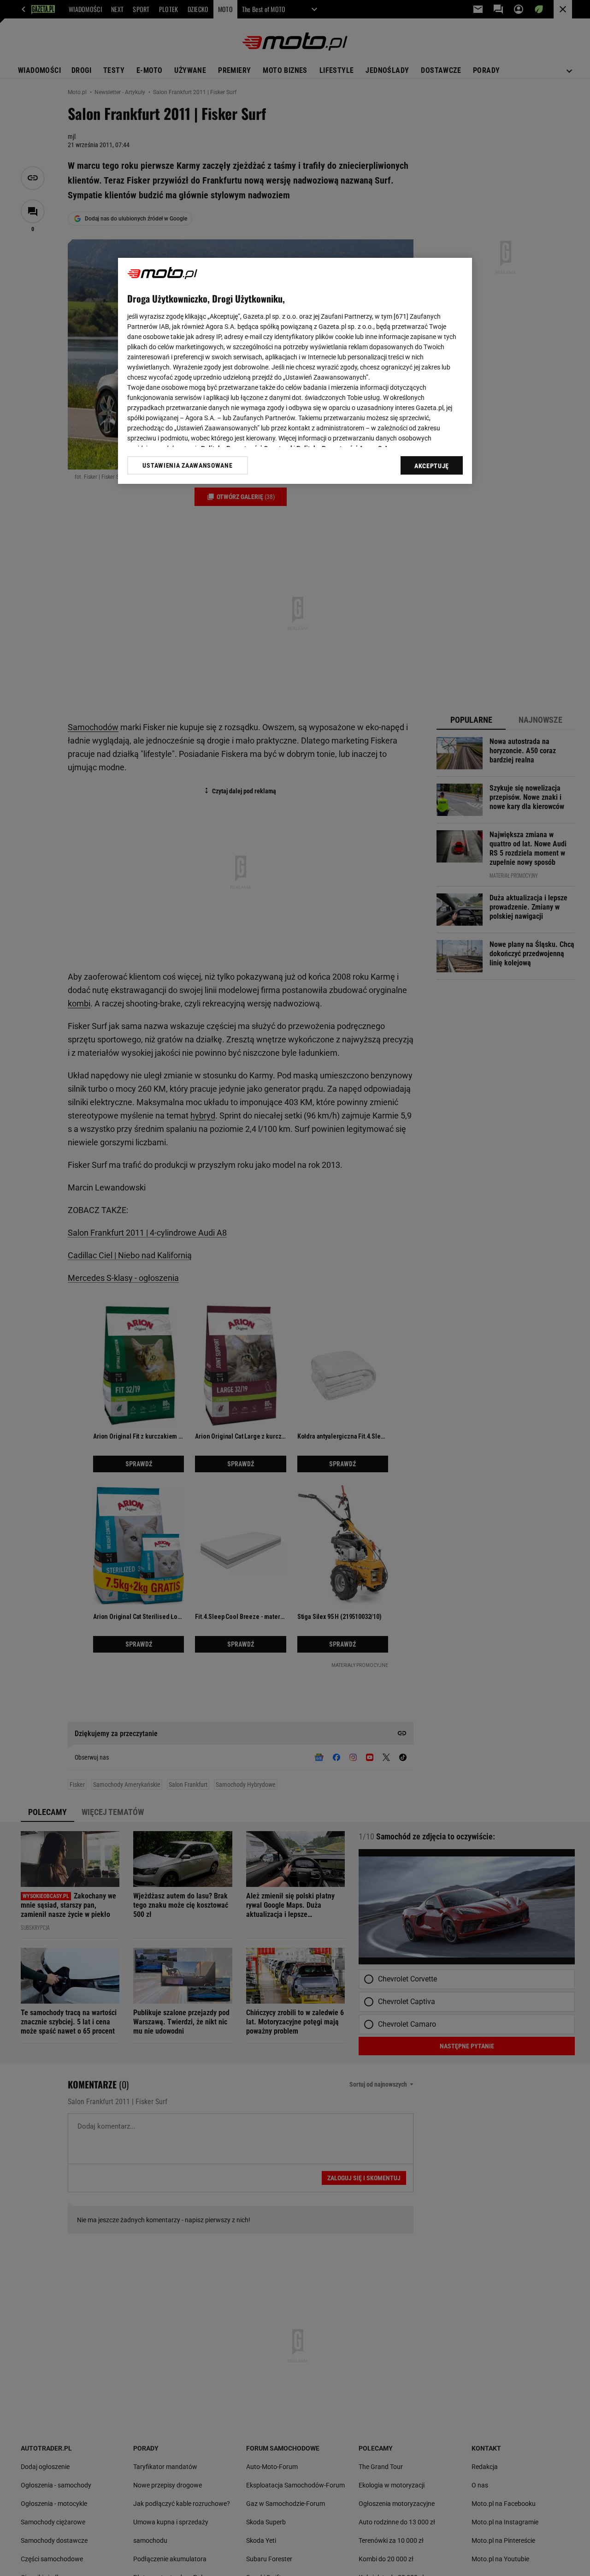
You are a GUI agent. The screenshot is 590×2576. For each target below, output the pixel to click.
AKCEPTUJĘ (432, 466)
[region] (295, 371)
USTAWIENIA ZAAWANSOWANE (187, 465)
